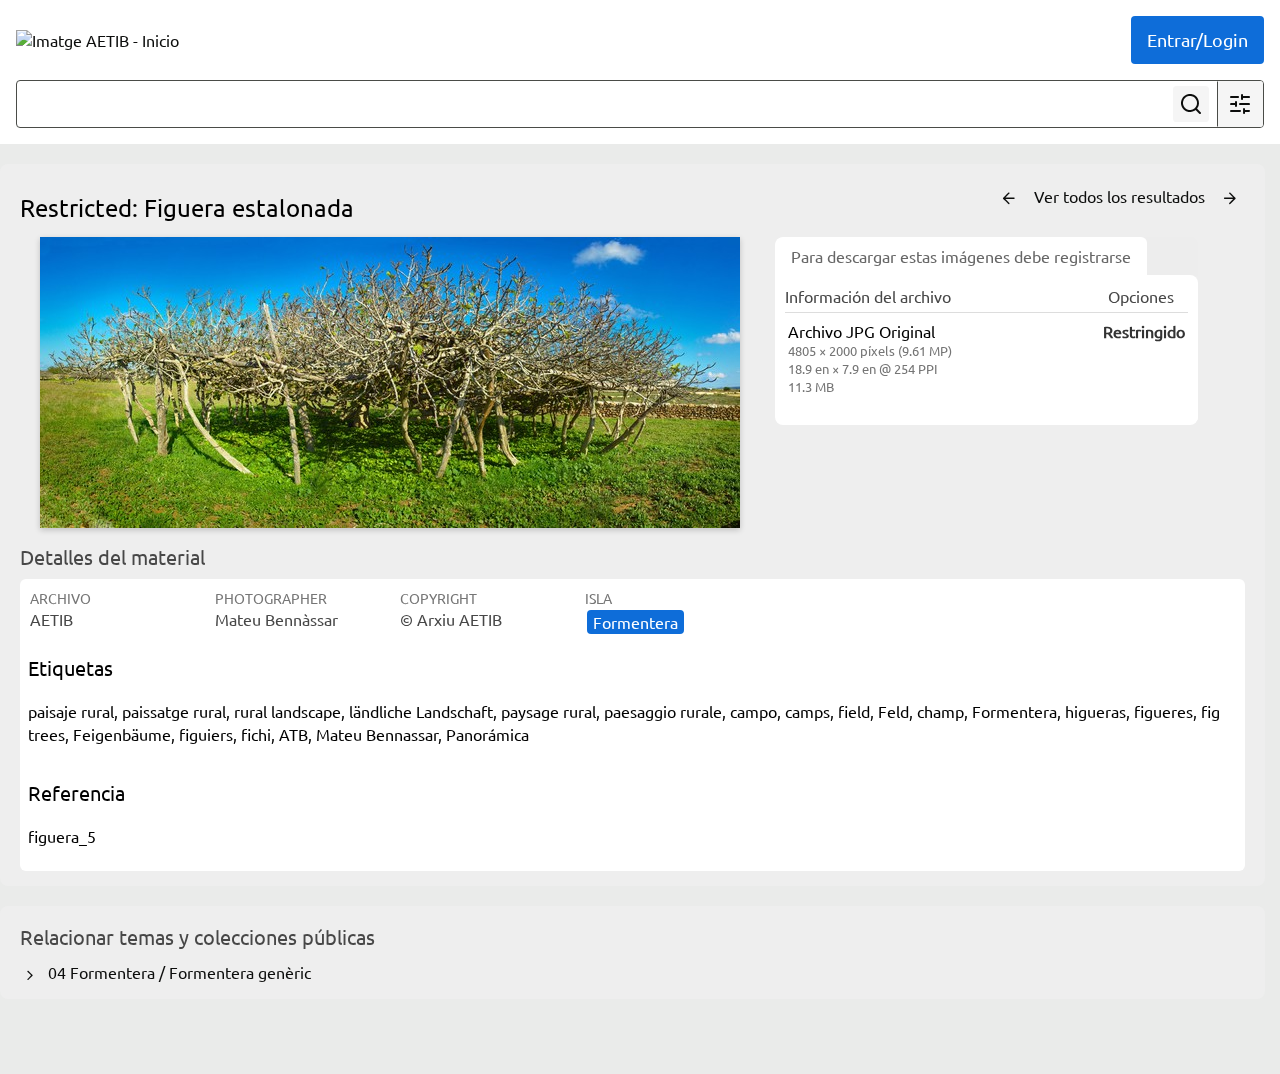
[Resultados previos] (1009, 199)
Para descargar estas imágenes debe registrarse (961, 256)
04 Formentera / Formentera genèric (175, 972)
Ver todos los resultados (1121, 196)
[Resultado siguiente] (1230, 199)
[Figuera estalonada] (390, 382)
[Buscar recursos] (1191, 104)
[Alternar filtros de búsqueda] (1240, 104)
